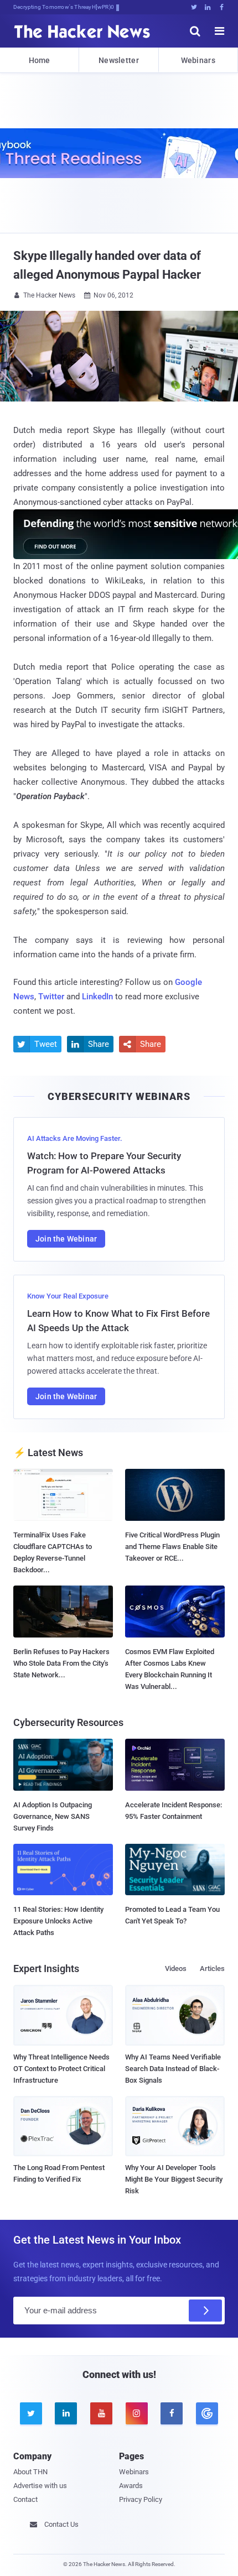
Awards (131, 2486)
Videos (176, 1968)
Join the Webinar (66, 1239)
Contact (25, 2499)
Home (40, 60)
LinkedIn (97, 997)
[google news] (207, 2413)
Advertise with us (40, 2486)
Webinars (198, 60)
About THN (30, 2472)
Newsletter (119, 60)
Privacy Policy (141, 2499)
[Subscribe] (205, 2311)
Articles (212, 1968)
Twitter (51, 997)
